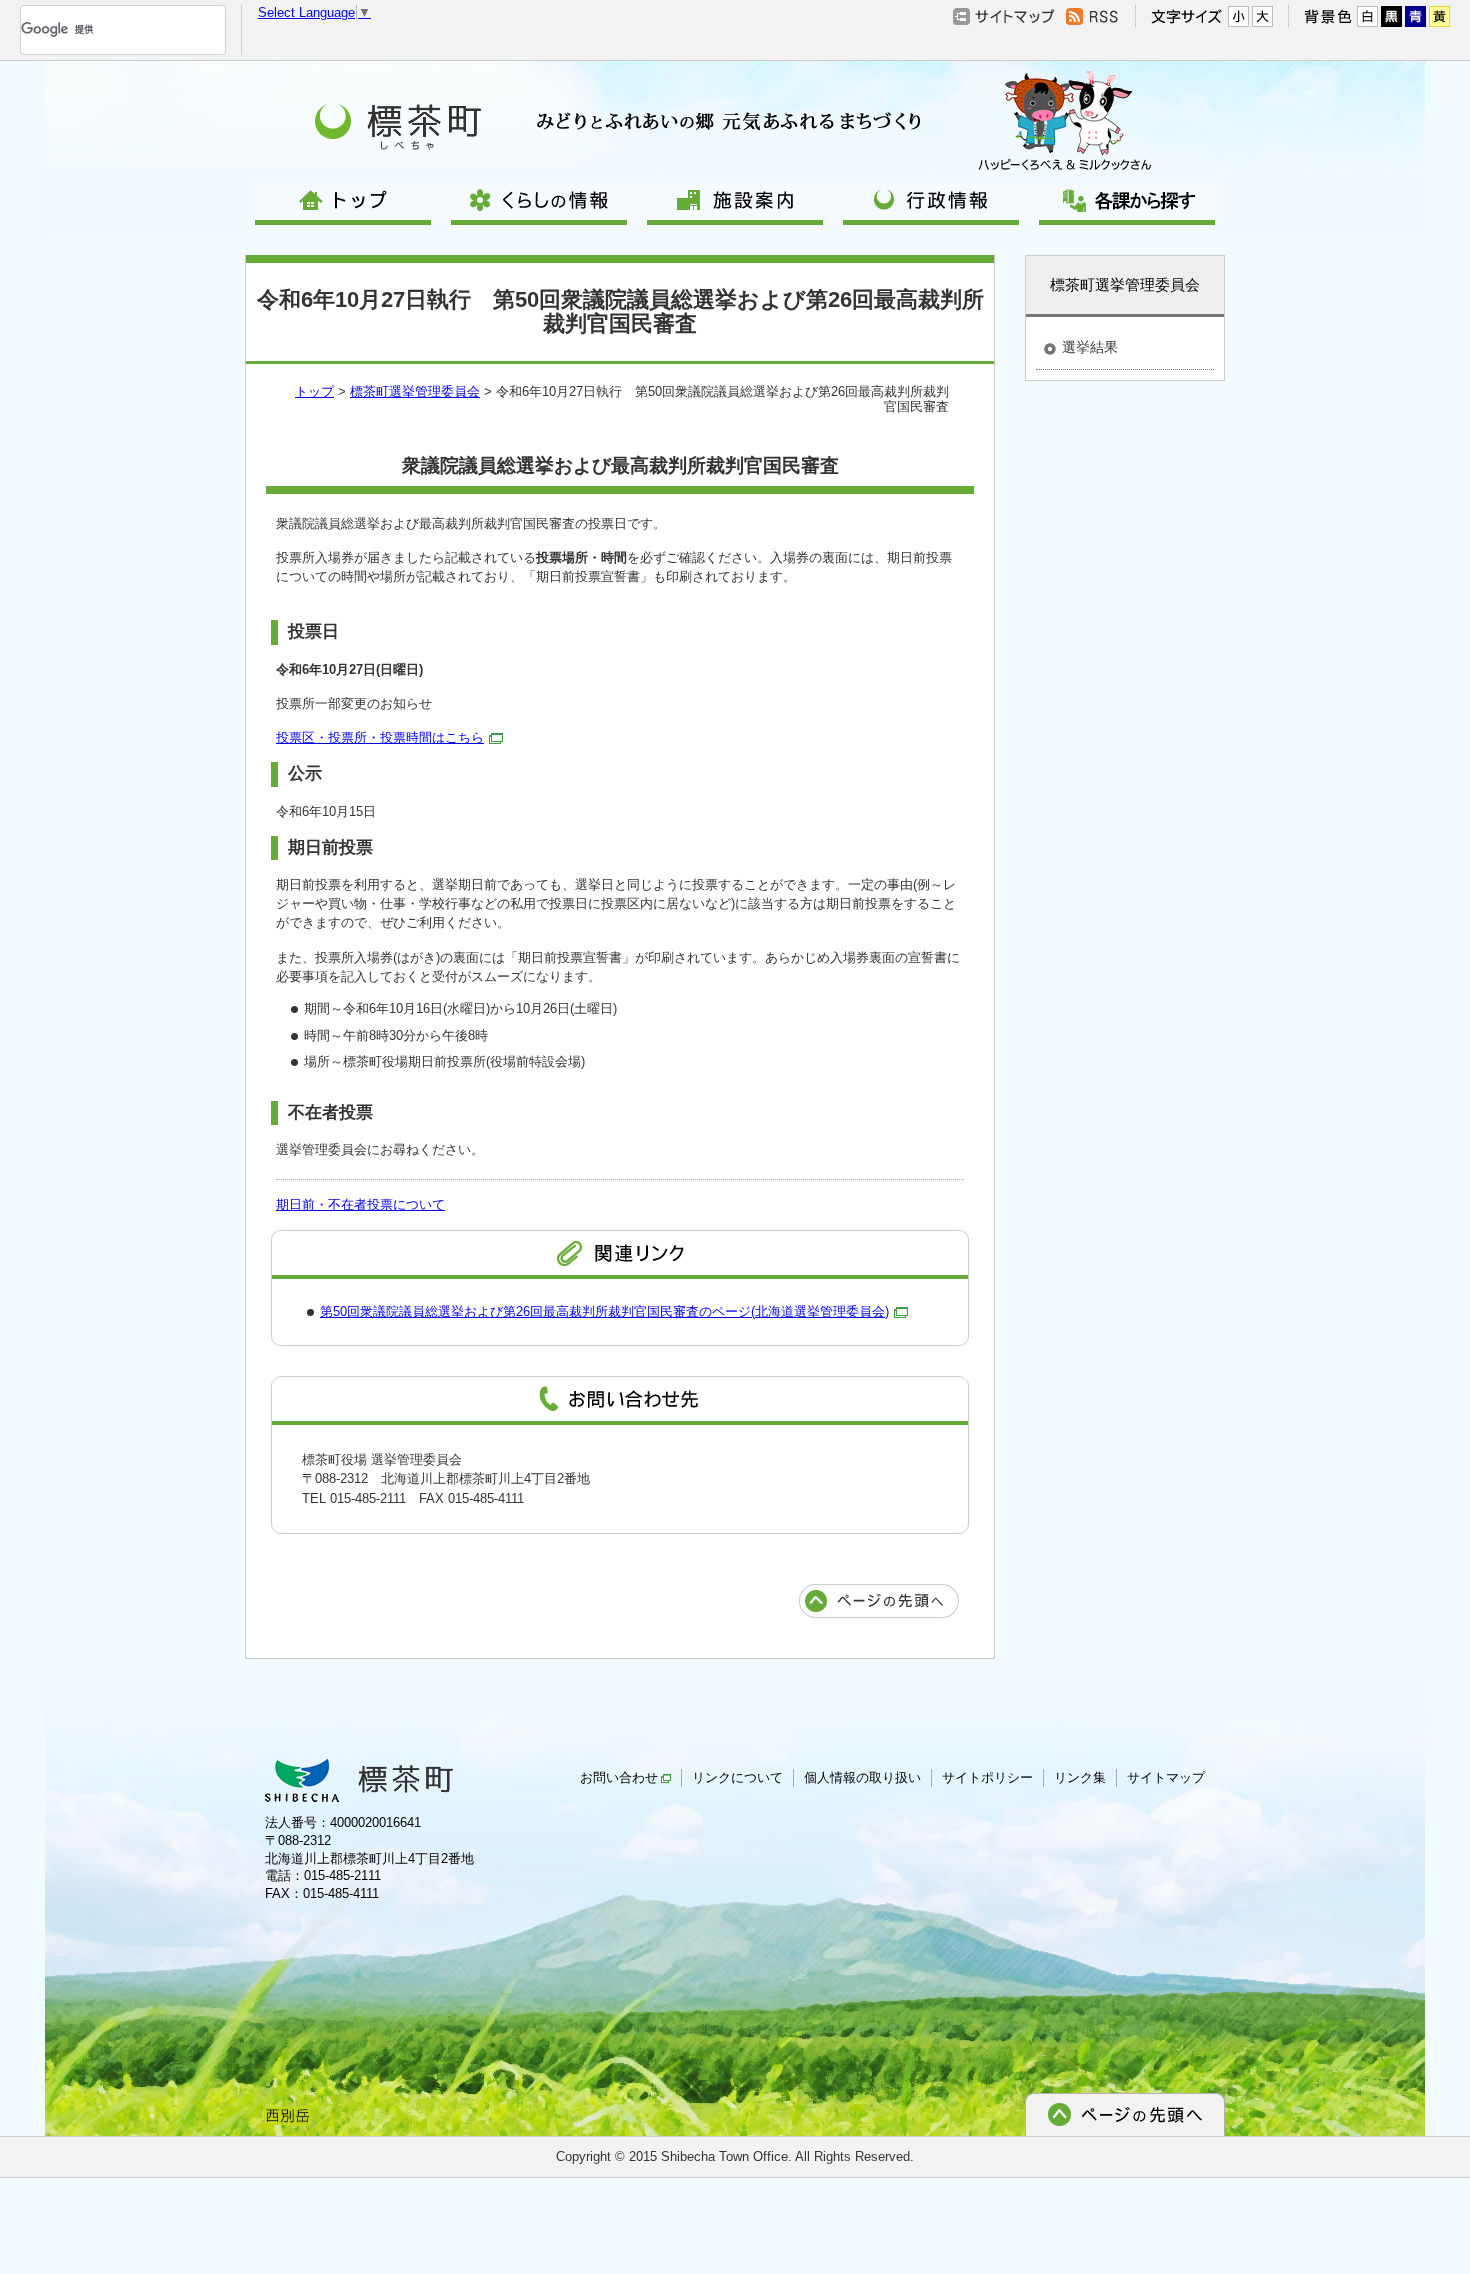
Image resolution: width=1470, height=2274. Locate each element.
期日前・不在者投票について (360, 1204)
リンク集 (1080, 1777)
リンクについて (737, 1777)
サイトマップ (1166, 1777)
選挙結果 (1090, 347)
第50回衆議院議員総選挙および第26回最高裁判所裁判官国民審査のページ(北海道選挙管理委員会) (604, 1311)
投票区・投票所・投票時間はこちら (380, 737)
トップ (314, 391)
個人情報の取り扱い (862, 1777)
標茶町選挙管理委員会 (415, 391)
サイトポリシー (987, 1777)
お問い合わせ (619, 1777)
